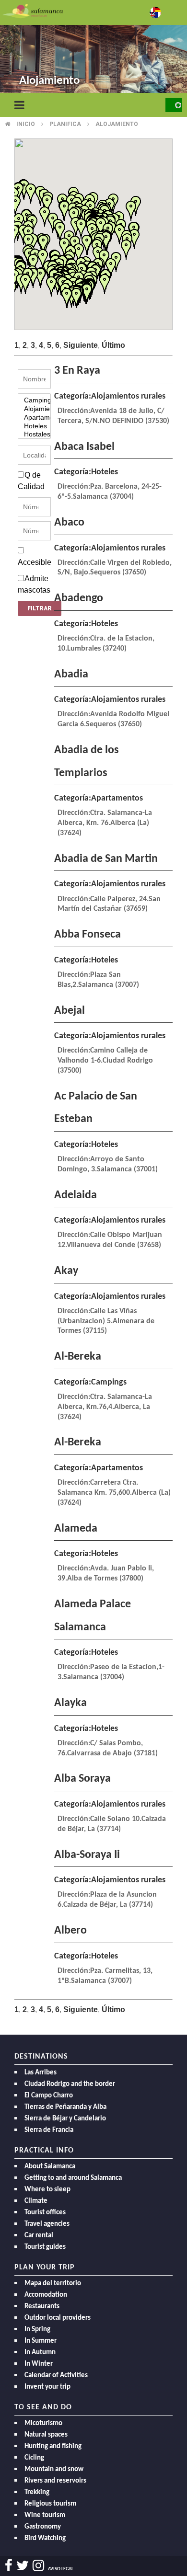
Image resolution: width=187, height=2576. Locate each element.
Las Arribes (41, 2073)
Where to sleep (47, 2190)
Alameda (76, 1529)
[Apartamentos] (34, 418)
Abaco (69, 523)
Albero (70, 1931)
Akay (66, 1271)
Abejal (70, 1011)
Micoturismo (43, 2423)
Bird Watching (45, 2538)
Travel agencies (47, 2224)
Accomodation (46, 2295)
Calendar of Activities (56, 2376)
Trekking (37, 2492)
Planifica (65, 124)
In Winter (39, 2364)
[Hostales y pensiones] (34, 435)
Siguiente (81, 345)
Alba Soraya (82, 1779)
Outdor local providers (58, 2318)
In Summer (41, 2341)
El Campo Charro (49, 2096)
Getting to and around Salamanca (73, 2178)
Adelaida (76, 1195)
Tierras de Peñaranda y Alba (65, 2107)
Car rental (39, 2236)
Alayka (70, 1703)
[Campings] (34, 401)
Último (113, 345)
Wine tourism (45, 2515)
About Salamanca (50, 2167)
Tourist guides (45, 2247)
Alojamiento (117, 124)
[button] (105, 284)
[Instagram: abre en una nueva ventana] (38, 2566)
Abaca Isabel (84, 447)
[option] (93, 48)
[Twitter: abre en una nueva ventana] (23, 2566)
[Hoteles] (34, 426)
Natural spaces (46, 2435)
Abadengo (79, 598)
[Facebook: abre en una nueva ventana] (9, 2566)
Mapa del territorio (53, 2284)
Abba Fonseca (88, 935)
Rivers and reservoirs (55, 2481)
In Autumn (40, 2353)
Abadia (71, 675)
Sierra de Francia (49, 2130)
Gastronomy (43, 2527)
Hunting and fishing (53, 2446)
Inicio (26, 124)
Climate (36, 2201)
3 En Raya (77, 371)
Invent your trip (47, 2387)
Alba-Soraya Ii (87, 1855)
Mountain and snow (54, 2469)
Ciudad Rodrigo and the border (70, 2084)
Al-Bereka (78, 1357)
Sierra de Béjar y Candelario (65, 2119)
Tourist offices (45, 2213)
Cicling (34, 2458)
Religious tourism (50, 2504)
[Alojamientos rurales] (34, 409)
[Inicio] (33, 10)
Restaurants (42, 2307)
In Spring (37, 2330)
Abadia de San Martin (106, 859)
